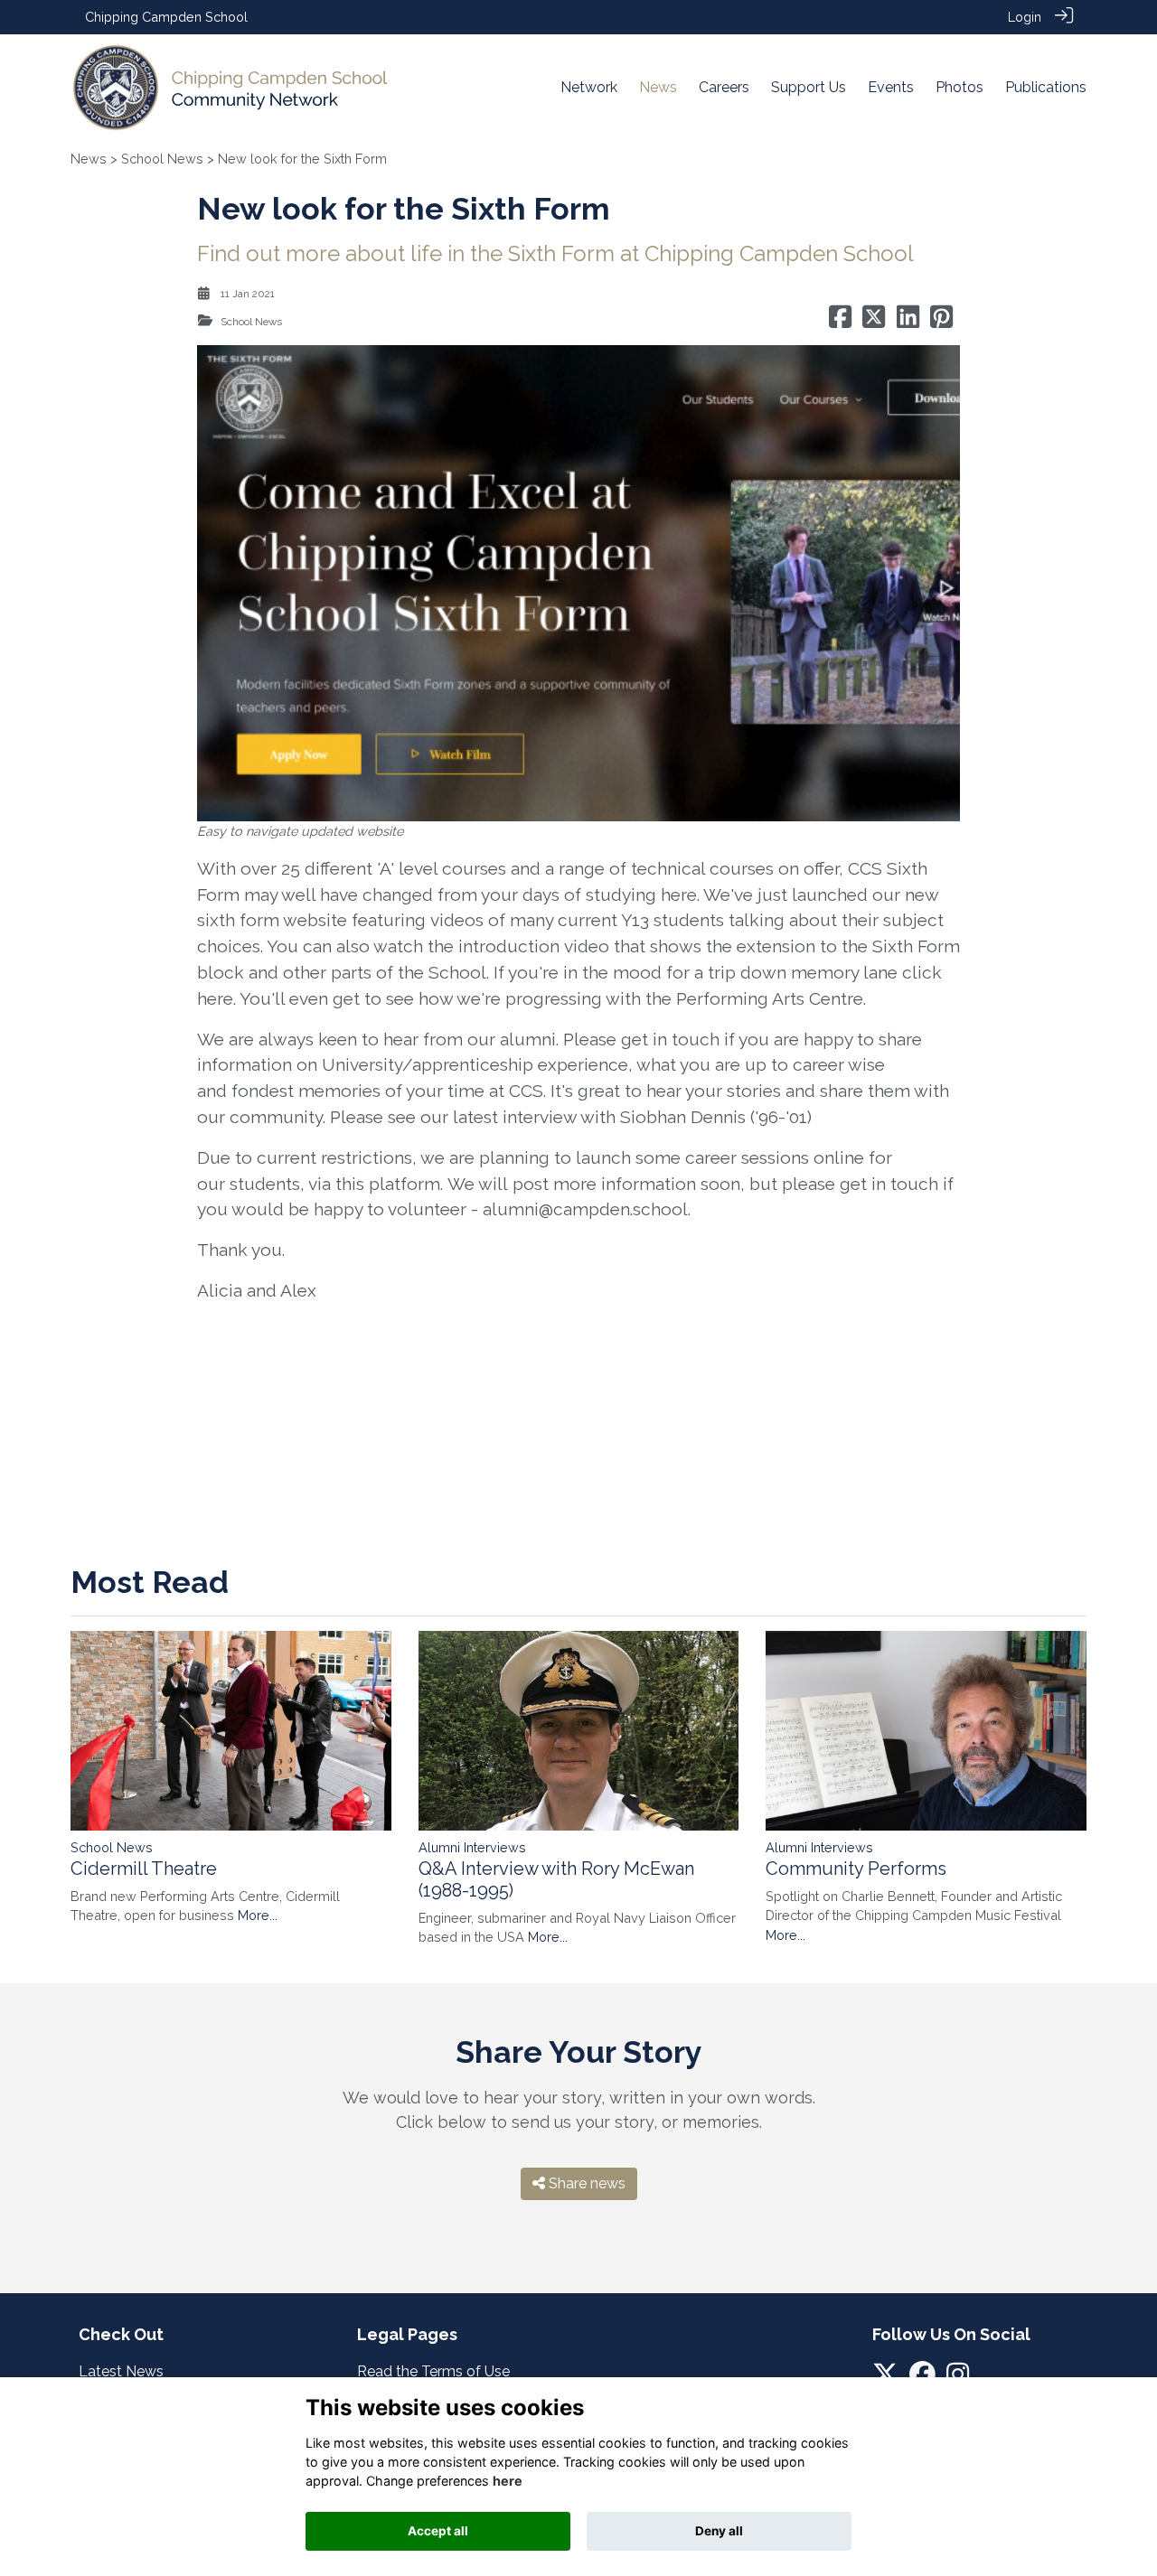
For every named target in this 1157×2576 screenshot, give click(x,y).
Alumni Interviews (472, 1847)
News (89, 159)
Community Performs (856, 1869)
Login (1025, 17)
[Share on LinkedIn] (908, 321)
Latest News (121, 2371)
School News (162, 159)
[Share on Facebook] (840, 321)
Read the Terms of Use (433, 2371)
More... (258, 1915)
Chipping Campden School (166, 17)
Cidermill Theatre (144, 1869)
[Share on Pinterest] (941, 321)
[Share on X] (874, 321)
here (215, 998)
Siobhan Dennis (683, 1117)
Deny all (719, 2531)
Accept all (438, 2531)
